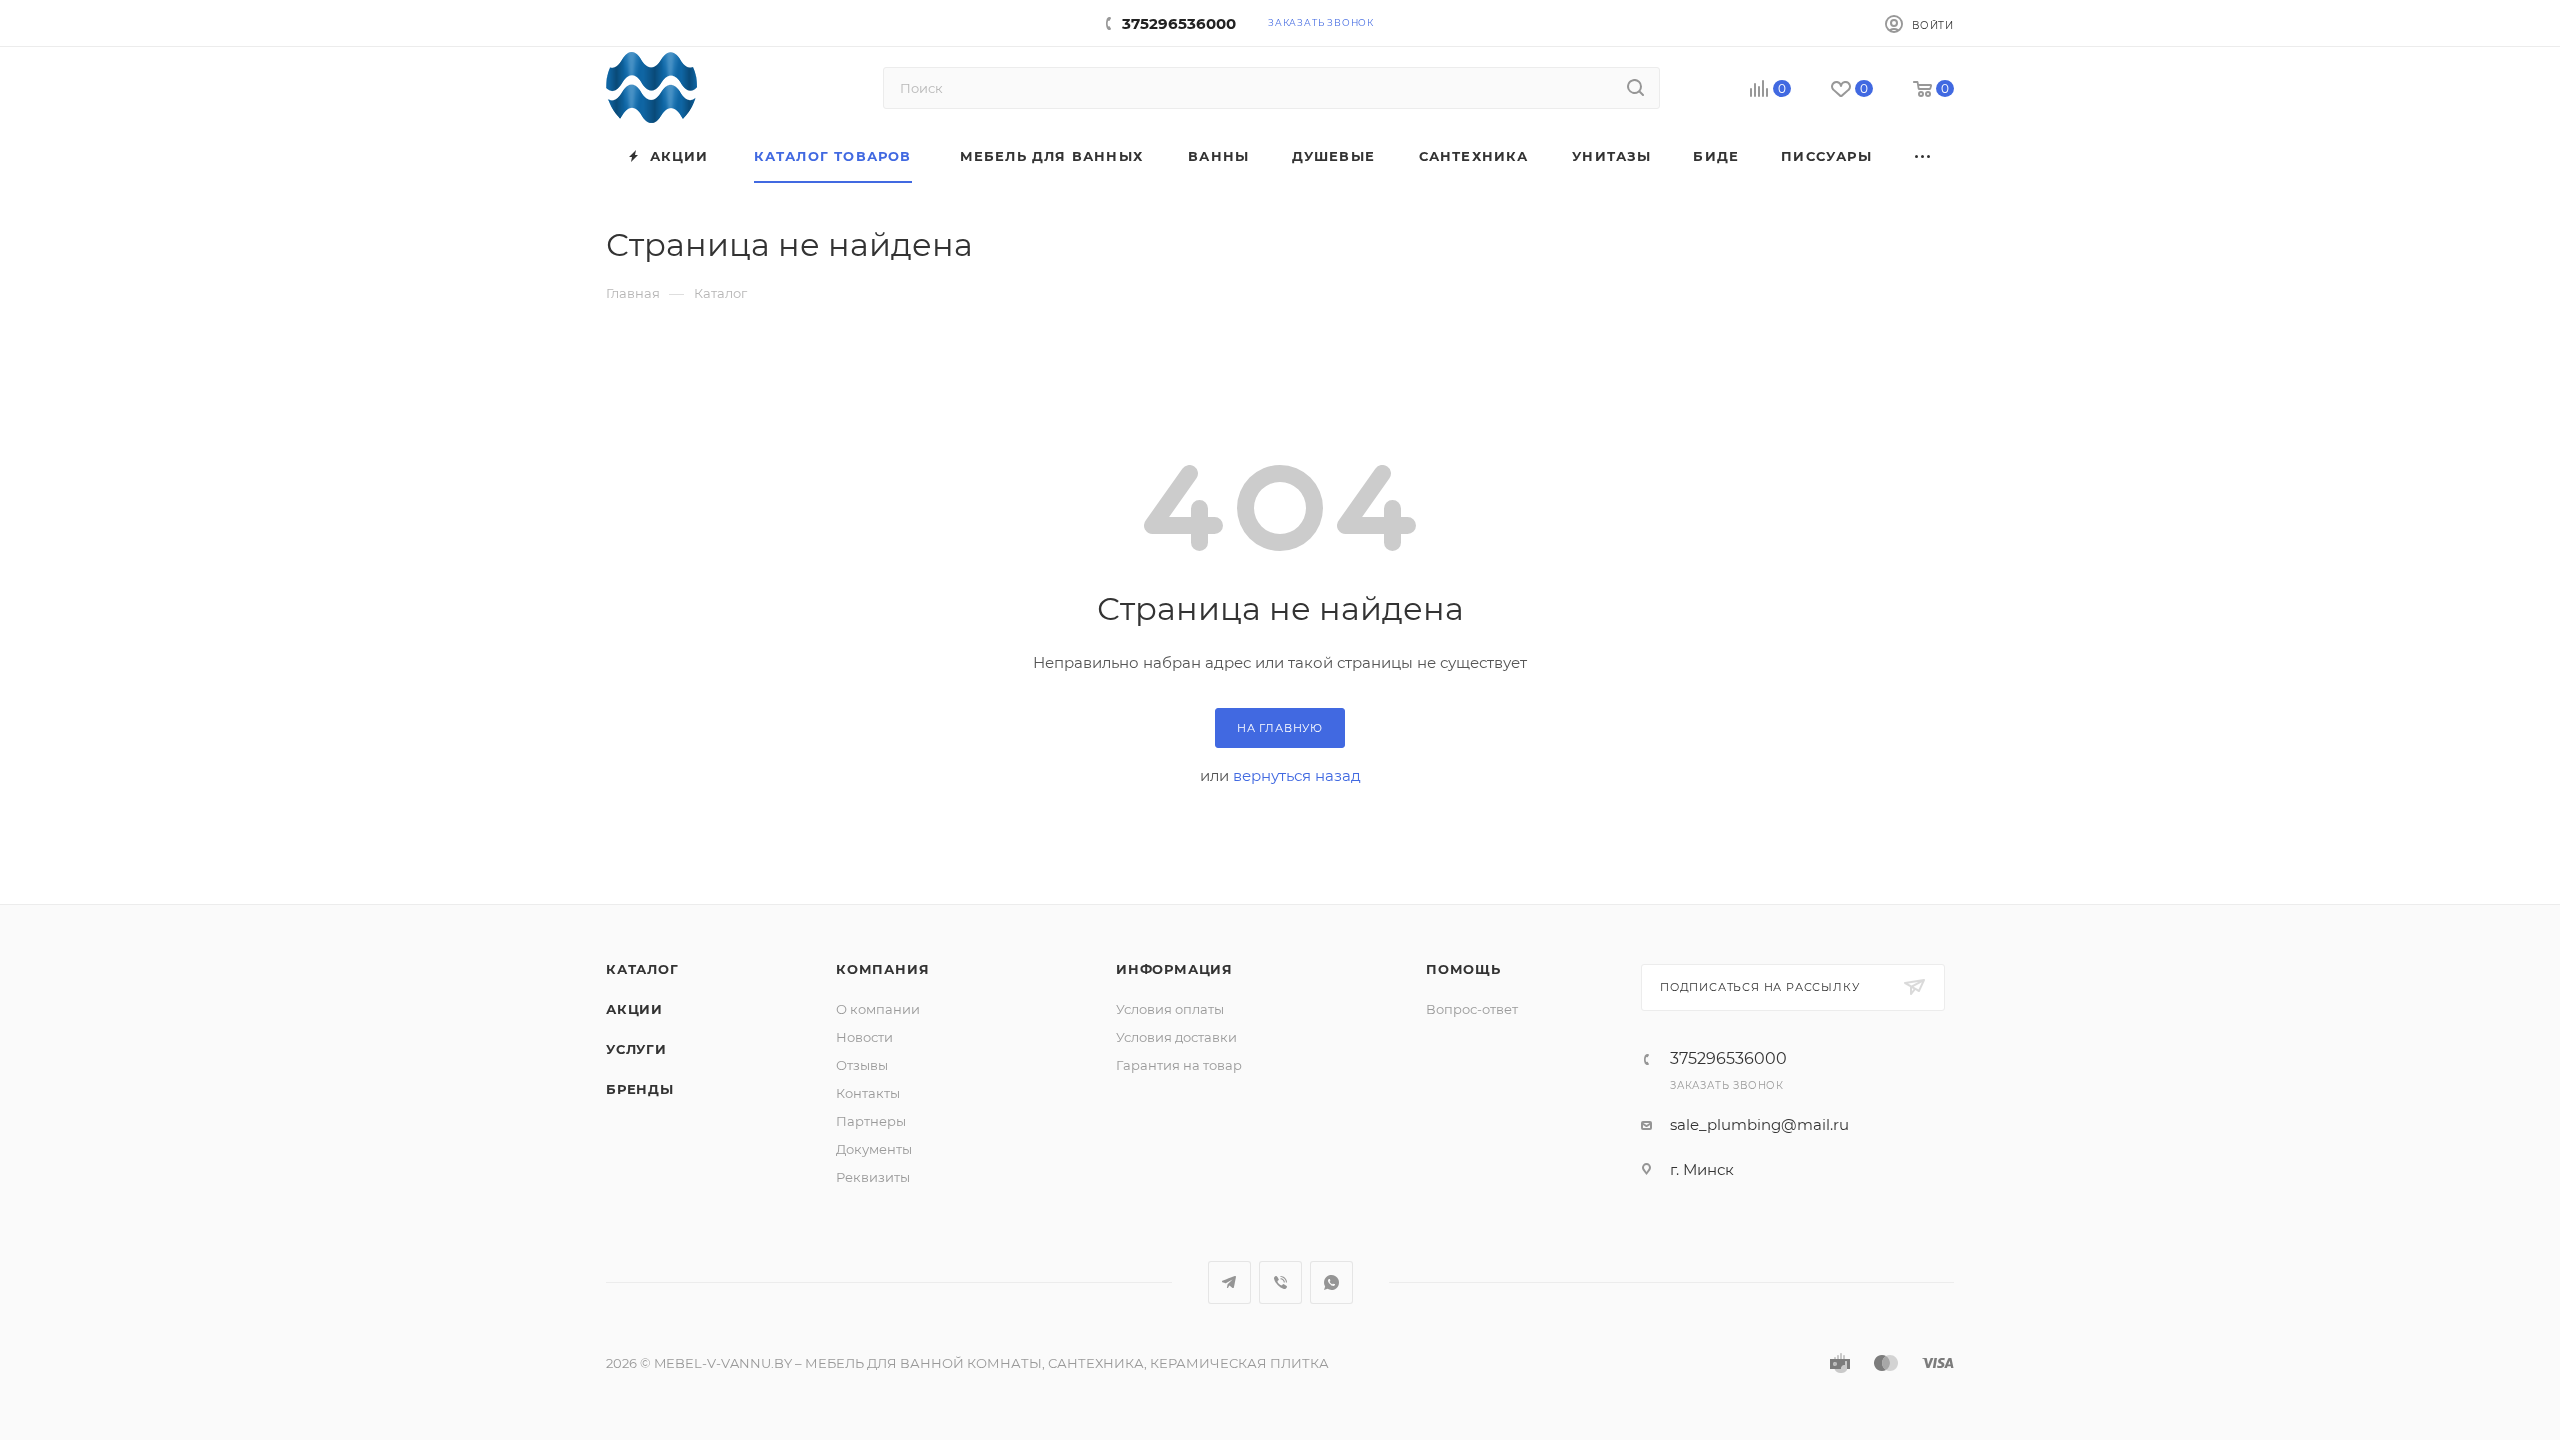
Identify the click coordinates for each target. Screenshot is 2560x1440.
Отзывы (862, 1065)
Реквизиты (873, 1177)
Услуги (636, 1049)
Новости (864, 1037)
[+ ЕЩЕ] (1924, 156)
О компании (878, 1009)
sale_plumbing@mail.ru (1759, 1124)
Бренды (640, 1089)
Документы (874, 1149)
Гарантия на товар (1179, 1065)
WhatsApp (1331, 1282)
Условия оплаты (1170, 1009)
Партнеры (871, 1121)
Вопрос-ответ (1472, 1009)
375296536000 (1179, 23)
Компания (882, 969)
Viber (1280, 1282)
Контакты (868, 1093)
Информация (1174, 969)
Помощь (1463, 969)
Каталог (642, 969)
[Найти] (1635, 88)
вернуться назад (1297, 775)
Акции (634, 1009)
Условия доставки (1176, 1037)
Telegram (1229, 1282)
